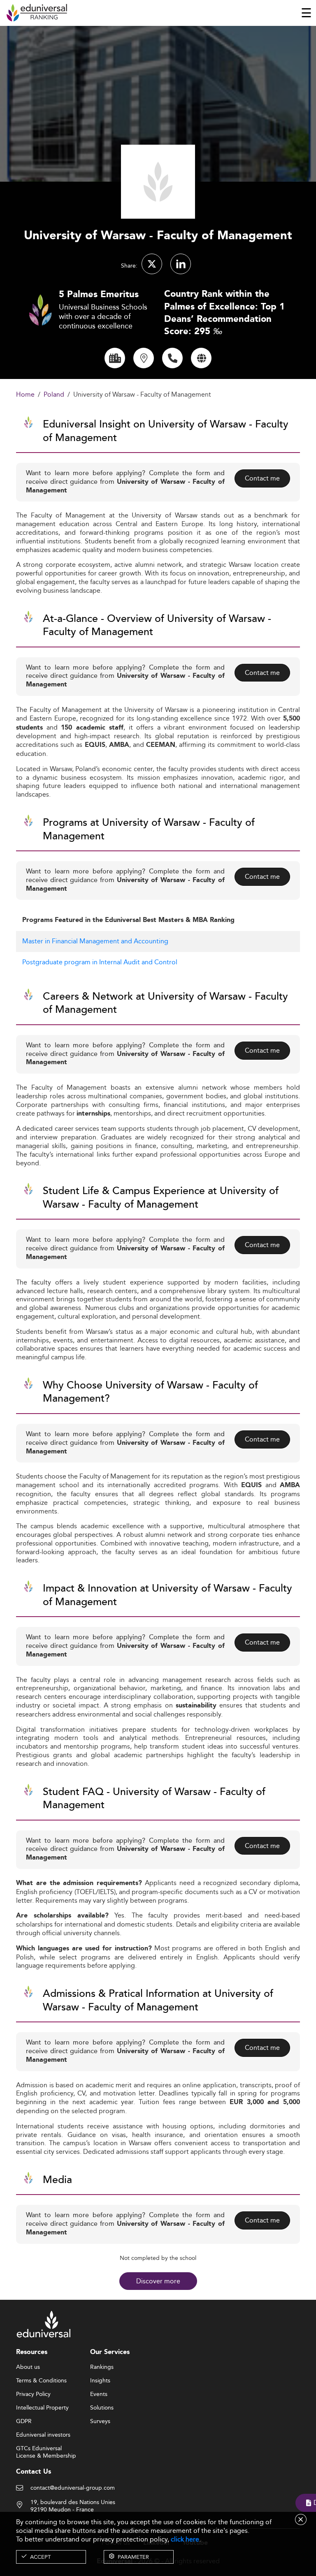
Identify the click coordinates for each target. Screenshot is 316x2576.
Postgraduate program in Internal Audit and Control (100, 962)
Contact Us (34, 2472)
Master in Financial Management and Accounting (95, 941)
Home (25, 395)
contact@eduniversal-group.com (73, 2488)
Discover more (158, 2281)
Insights (100, 2381)
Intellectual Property (42, 2408)
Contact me (262, 478)
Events (99, 2394)
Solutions (102, 2408)
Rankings (102, 2367)
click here (185, 2539)
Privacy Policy (33, 2394)
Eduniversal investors (43, 2435)
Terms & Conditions (41, 2381)
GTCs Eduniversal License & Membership (46, 2449)
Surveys (100, 2421)
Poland (54, 395)
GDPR (24, 2421)
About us (28, 2367)
